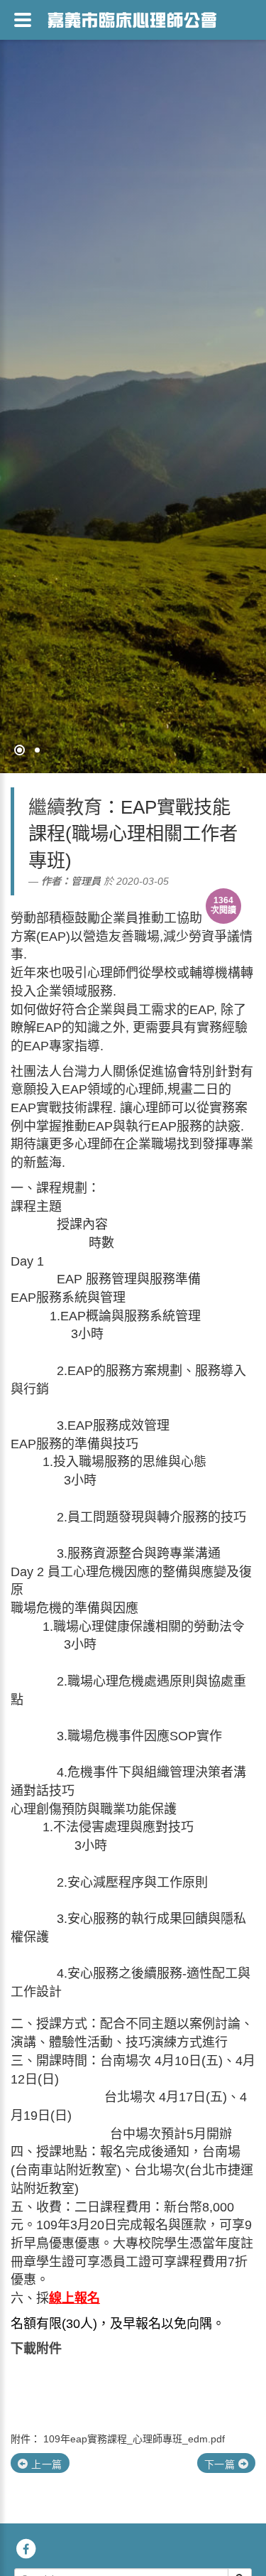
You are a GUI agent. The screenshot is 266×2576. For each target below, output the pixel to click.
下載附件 (36, 2349)
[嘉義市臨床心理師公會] (132, 18)
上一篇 (45, 2464)
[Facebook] (26, 2548)
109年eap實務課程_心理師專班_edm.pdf (134, 2439)
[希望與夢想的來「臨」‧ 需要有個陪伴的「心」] (133, 387)
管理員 (86, 881)
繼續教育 (65, 807)
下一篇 (221, 2464)
